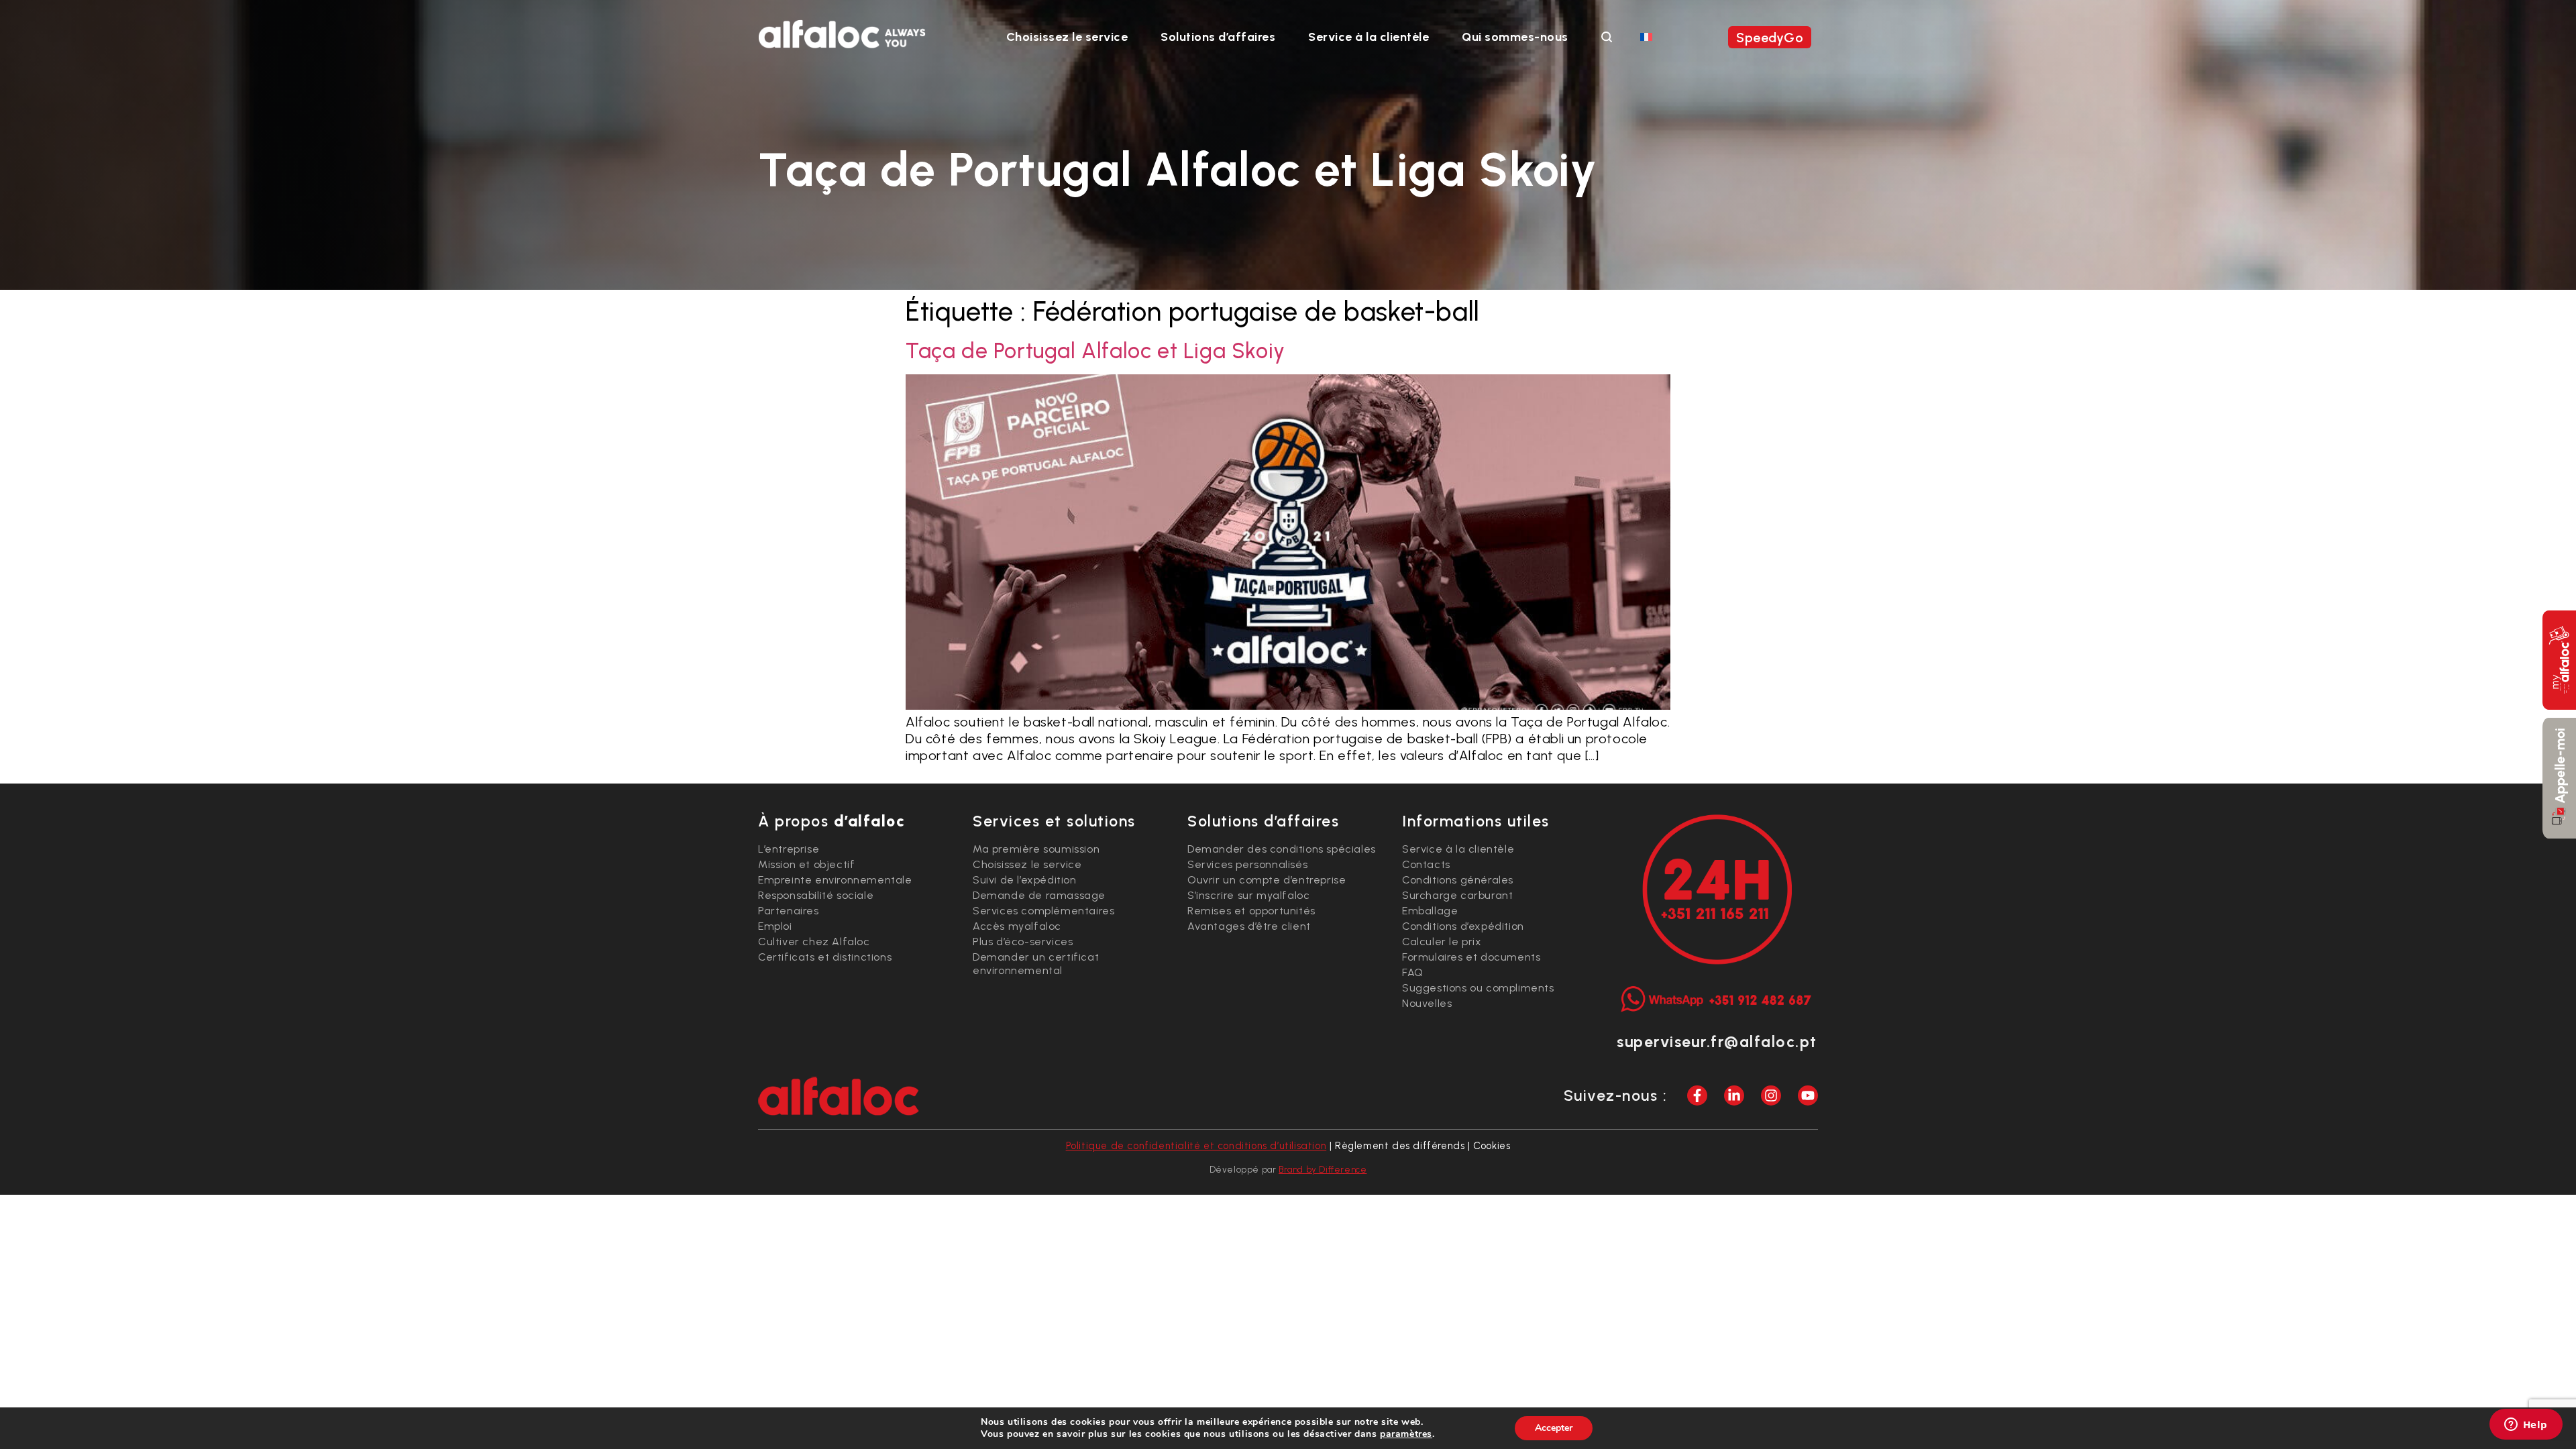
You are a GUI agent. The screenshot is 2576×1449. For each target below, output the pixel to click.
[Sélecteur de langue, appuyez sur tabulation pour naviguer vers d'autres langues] (1646, 36)
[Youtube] (1808, 1095)
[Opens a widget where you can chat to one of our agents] (2526, 1426)
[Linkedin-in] (1734, 1095)
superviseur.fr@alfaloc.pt (1717, 1042)
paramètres (1406, 1434)
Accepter (1554, 1428)
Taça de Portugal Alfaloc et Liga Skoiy (1095, 351)
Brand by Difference (1323, 1170)
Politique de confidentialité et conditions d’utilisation (1196, 1146)
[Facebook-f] (1697, 1095)
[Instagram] (1771, 1095)
